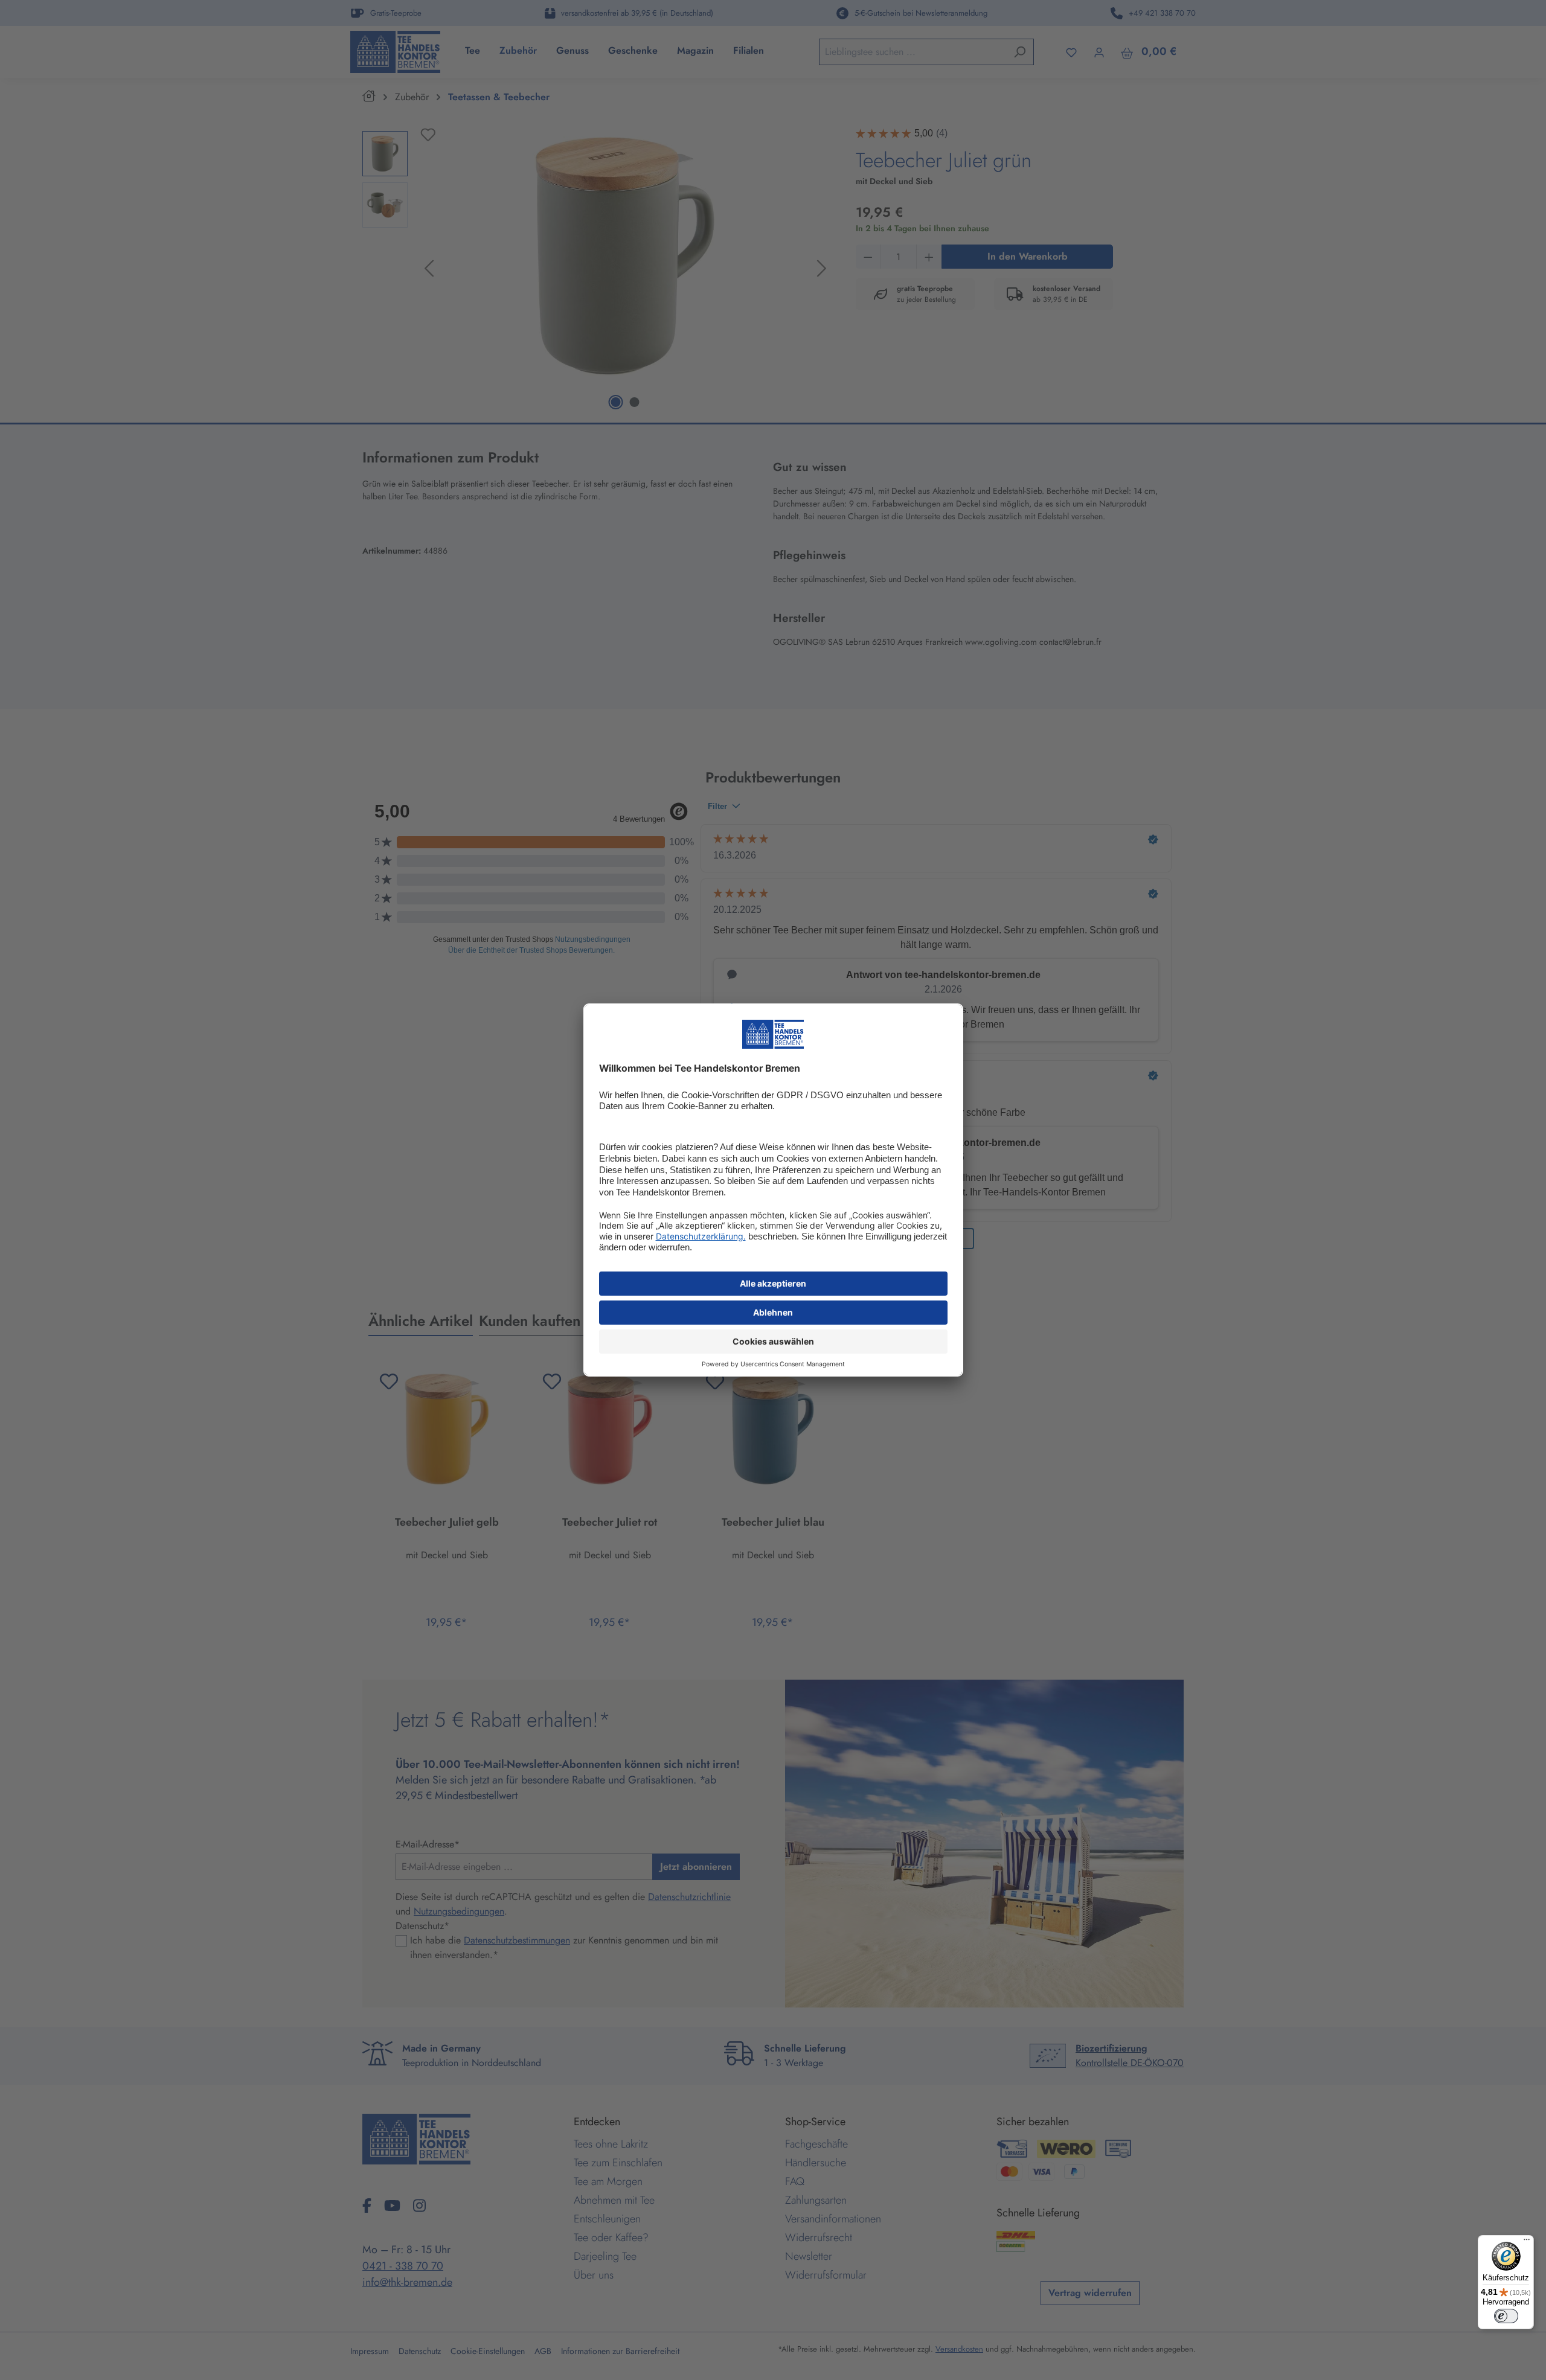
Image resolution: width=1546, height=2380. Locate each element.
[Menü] (1527, 2242)
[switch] (1506, 2316)
